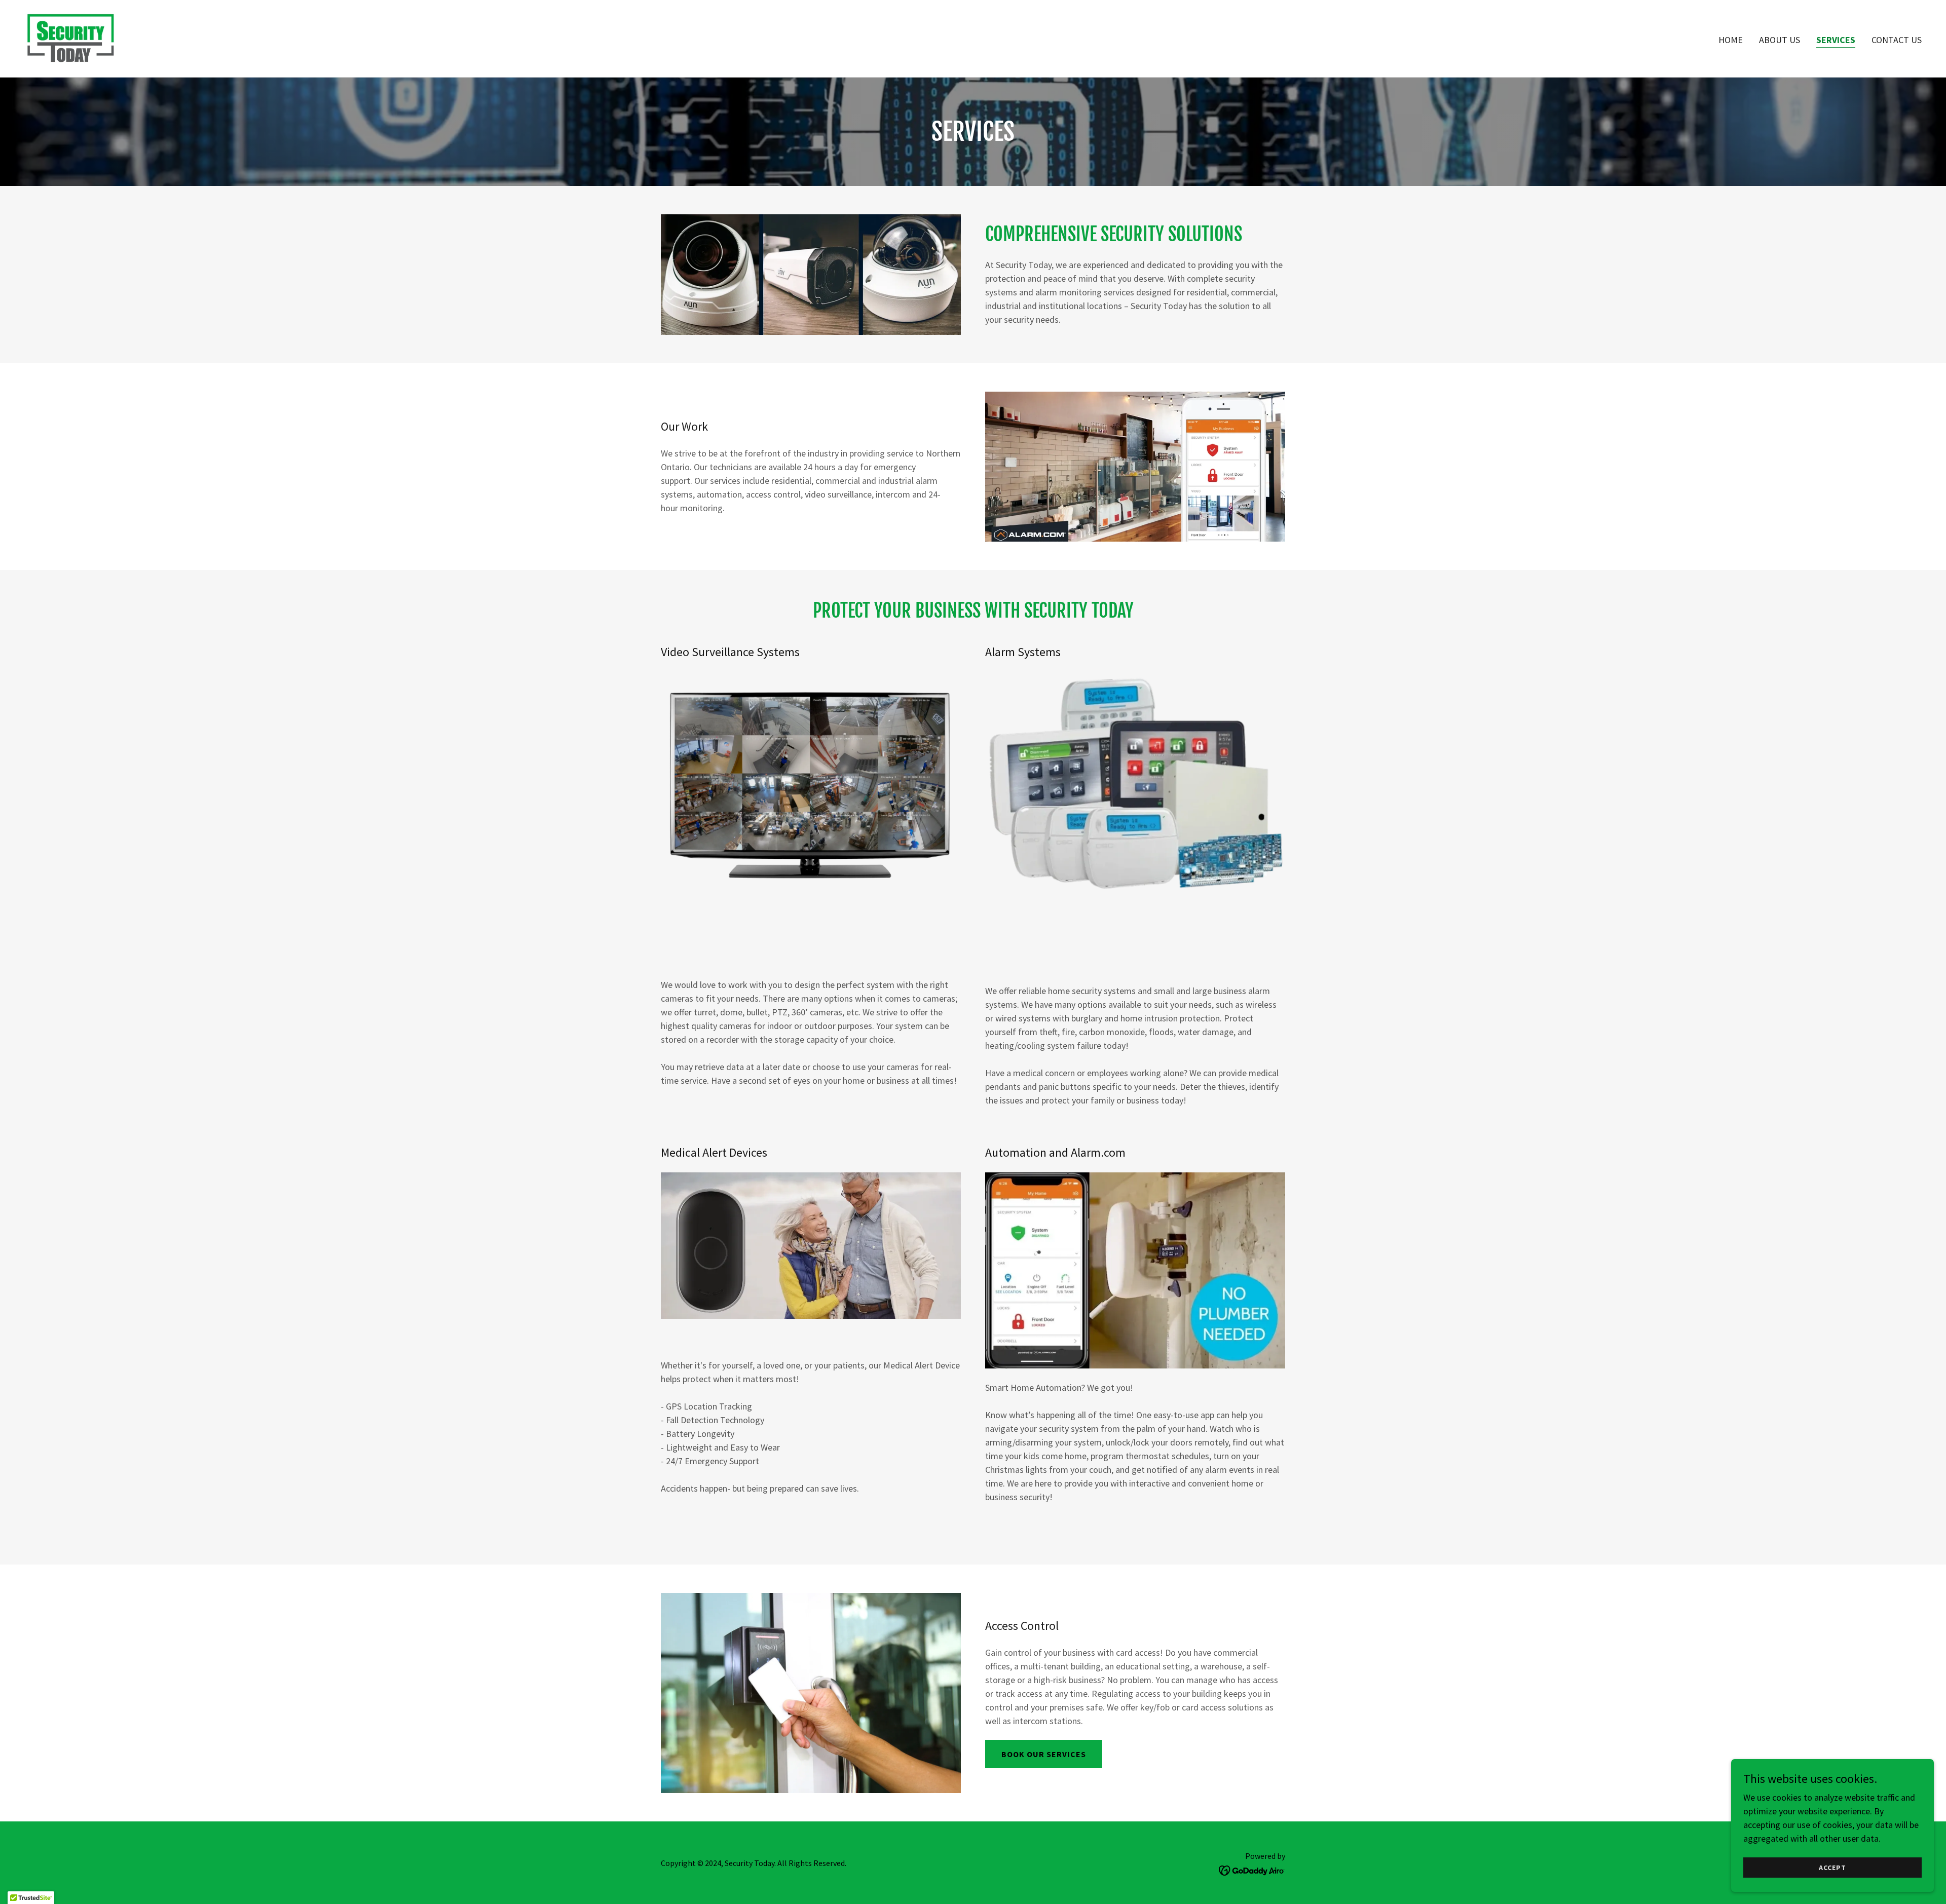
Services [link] (1836, 40)
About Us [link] (1780, 40)
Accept (1832, 1868)
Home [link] (1731, 40)
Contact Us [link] (1897, 40)
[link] (71, 37)
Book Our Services (1044, 1754)
